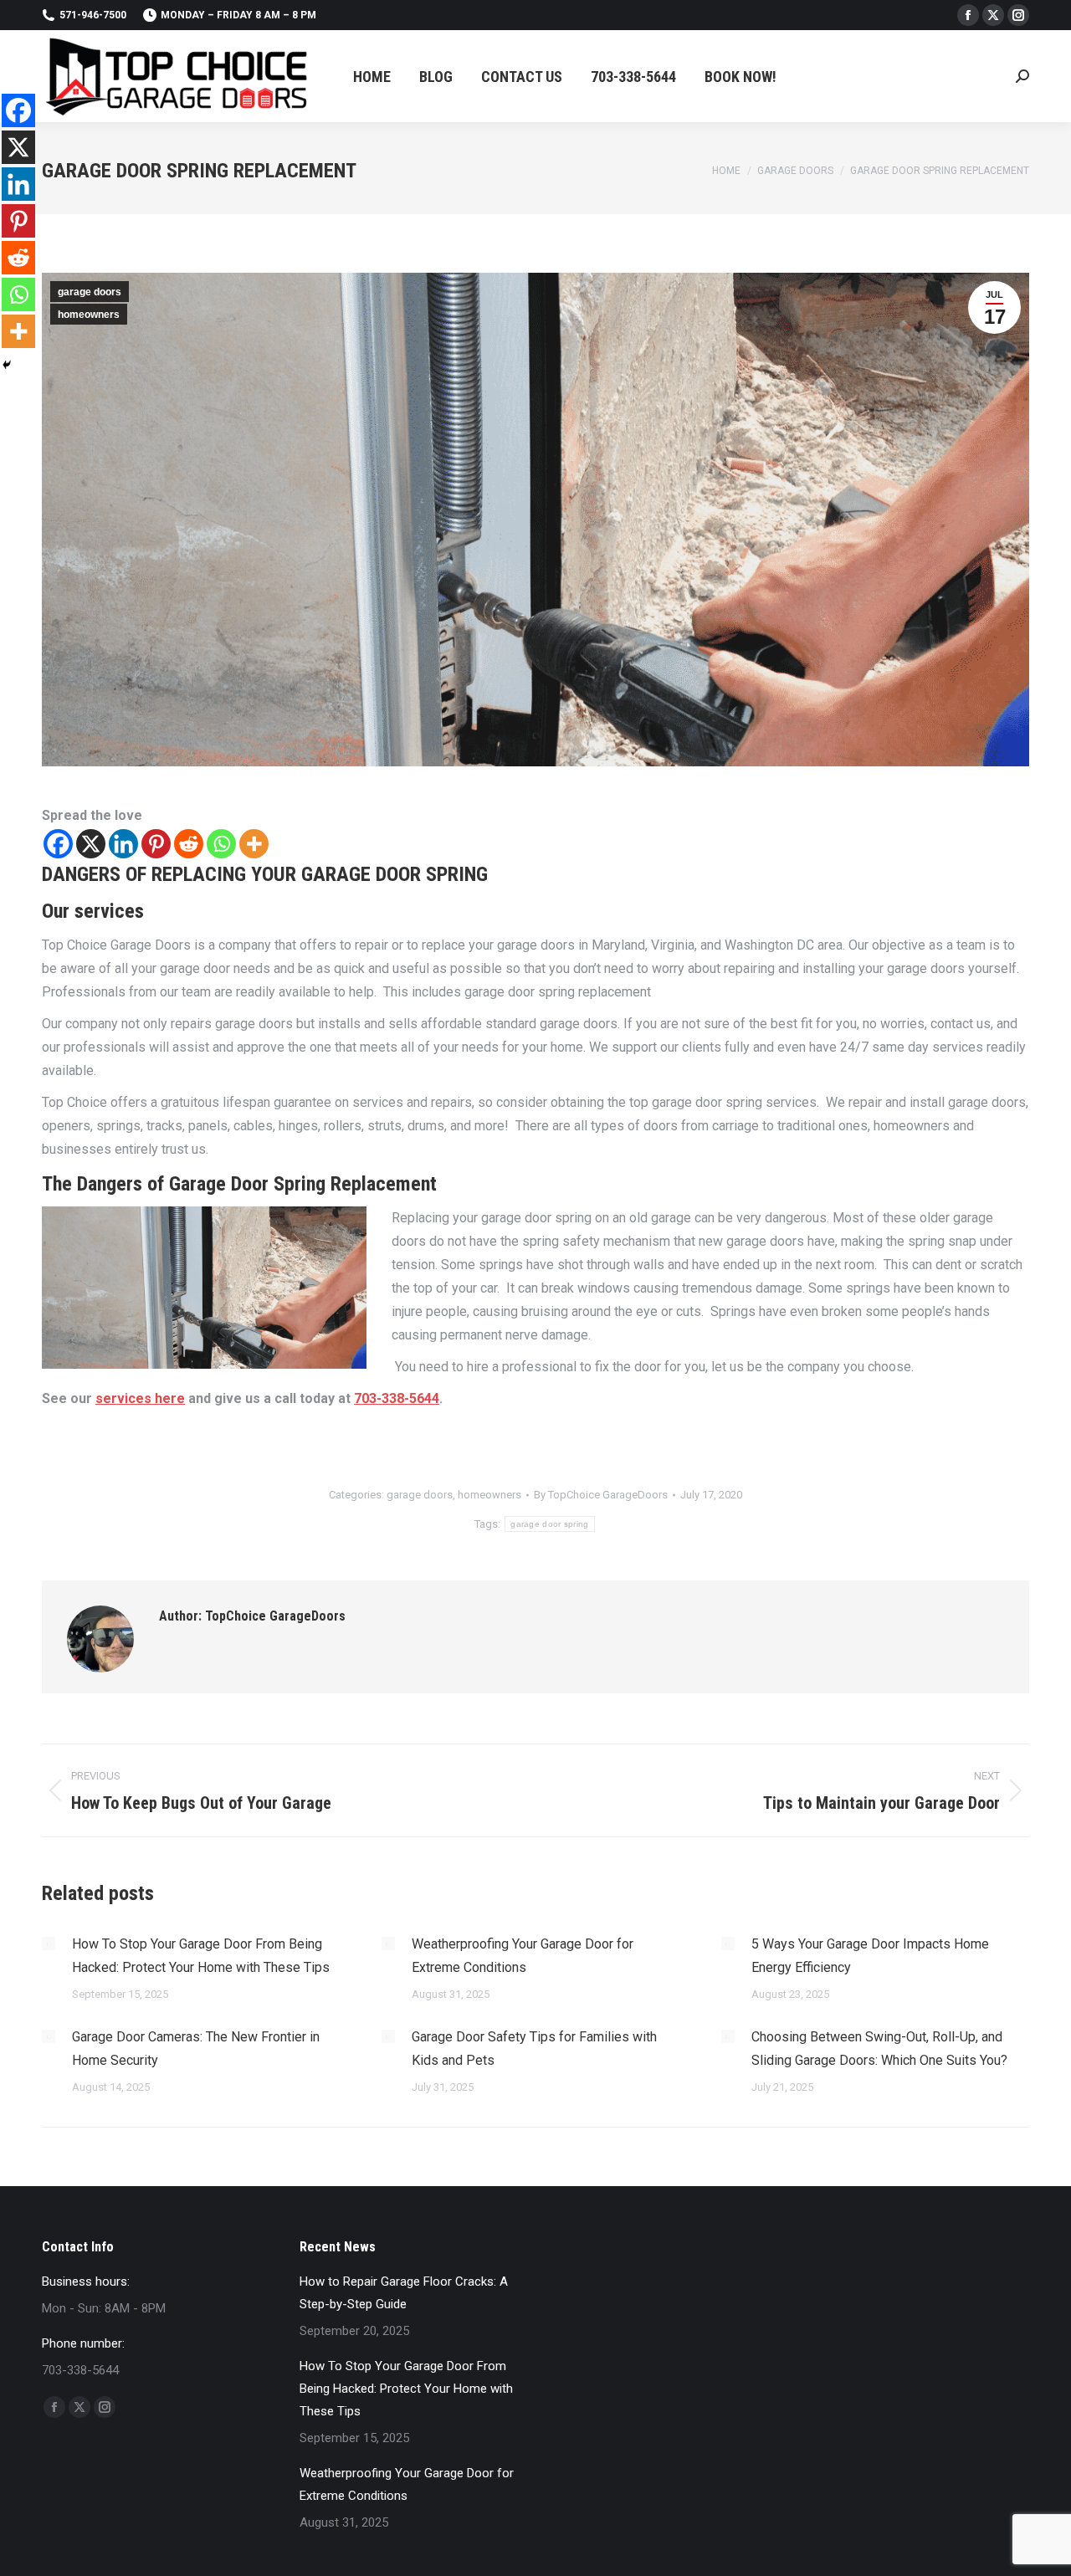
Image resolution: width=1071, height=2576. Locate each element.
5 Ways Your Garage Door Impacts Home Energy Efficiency (870, 1956)
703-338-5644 (397, 1398)
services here (140, 1398)
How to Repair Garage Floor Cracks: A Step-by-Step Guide (404, 2293)
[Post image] (49, 1944)
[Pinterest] (156, 844)
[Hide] (7, 365)
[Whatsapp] (221, 844)
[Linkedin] (123, 844)
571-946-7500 (93, 15)
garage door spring (549, 1524)
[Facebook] (58, 844)
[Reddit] (189, 844)
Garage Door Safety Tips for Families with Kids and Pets (534, 2049)
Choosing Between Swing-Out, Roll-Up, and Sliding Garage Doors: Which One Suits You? (879, 2049)
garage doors (90, 292)
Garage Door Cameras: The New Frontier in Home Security (196, 2049)
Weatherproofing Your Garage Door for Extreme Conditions (523, 1956)
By (601, 1495)
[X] (91, 844)
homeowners (89, 315)
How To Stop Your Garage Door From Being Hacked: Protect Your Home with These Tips (201, 1956)
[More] (254, 844)
